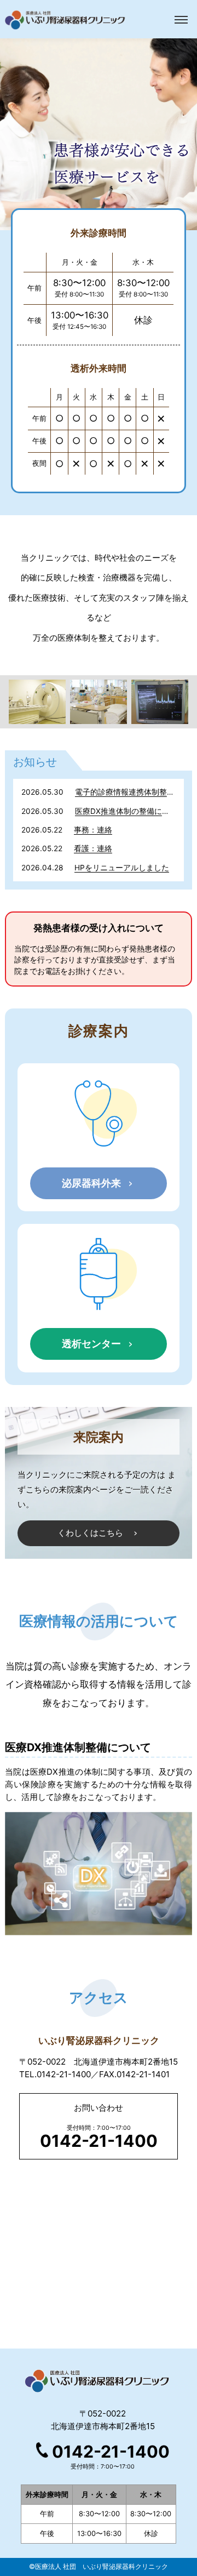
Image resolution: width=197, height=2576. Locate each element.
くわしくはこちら (90, 1533)
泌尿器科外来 (91, 1183)
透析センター (91, 1343)
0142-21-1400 (111, 2452)
